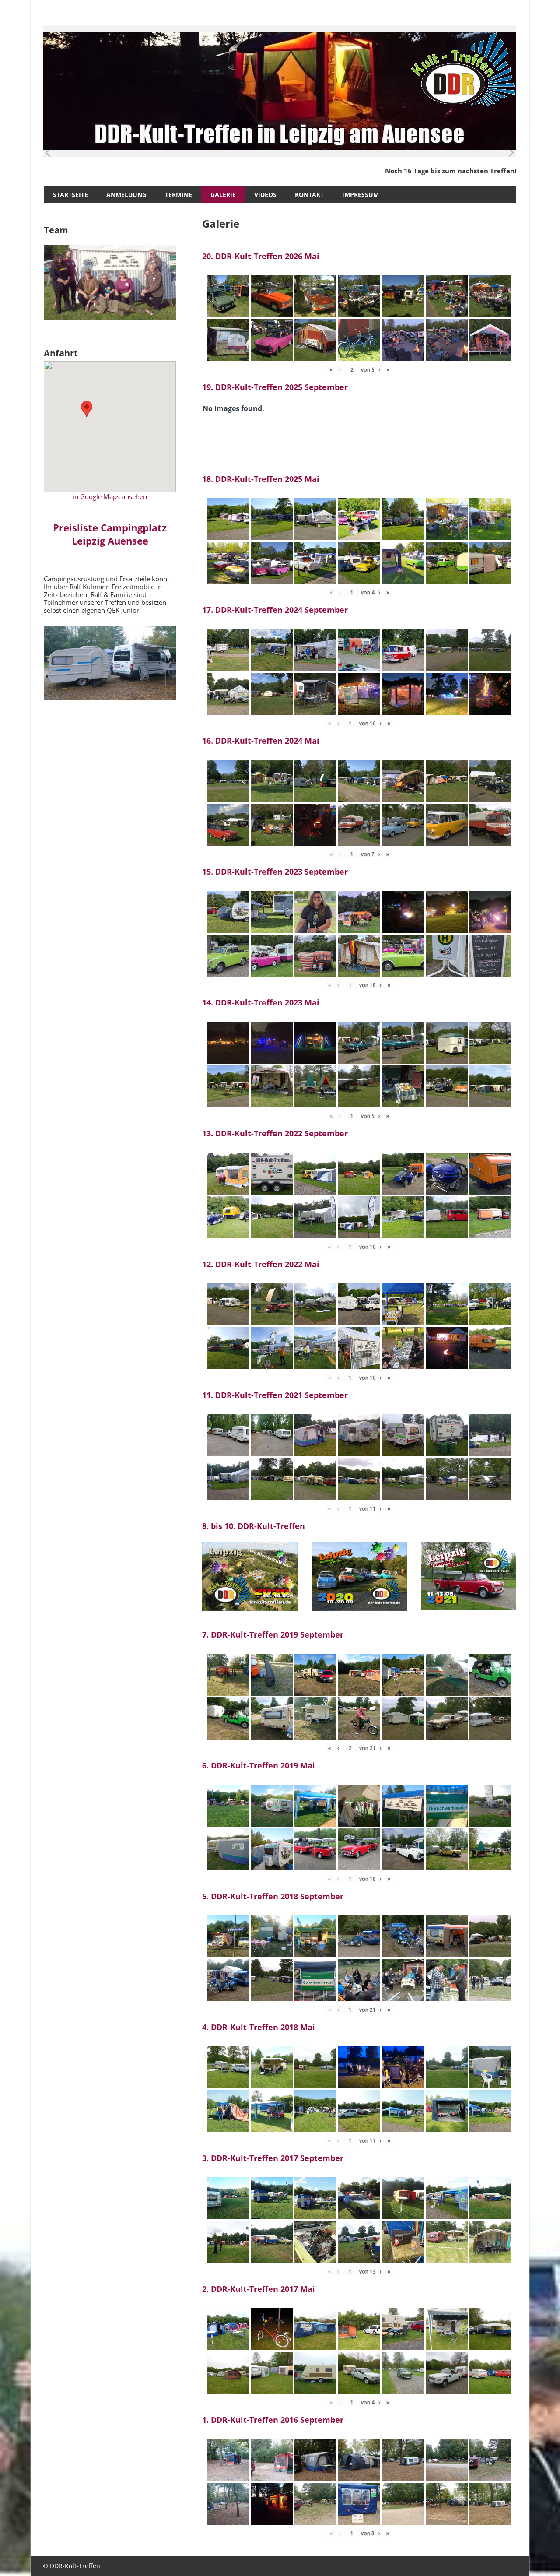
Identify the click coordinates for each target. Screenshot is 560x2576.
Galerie (223, 195)
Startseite (70, 195)
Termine (178, 195)
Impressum (360, 195)
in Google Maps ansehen (110, 496)
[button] (87, 409)
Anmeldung (126, 195)
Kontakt (309, 195)
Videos (265, 195)
